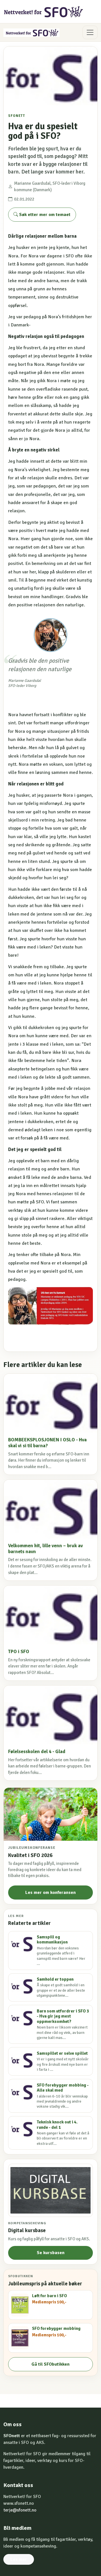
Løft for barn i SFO (50, 2296)
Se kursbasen (51, 2253)
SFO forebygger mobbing (56, 2328)
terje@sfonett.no (20, 2510)
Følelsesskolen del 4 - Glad (37, 1752)
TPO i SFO (19, 1652)
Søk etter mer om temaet (44, 215)
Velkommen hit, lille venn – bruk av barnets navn (45, 1549)
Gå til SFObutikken (50, 2364)
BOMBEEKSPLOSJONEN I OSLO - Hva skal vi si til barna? (47, 1443)
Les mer (19, 2559)
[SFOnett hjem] (44, 12)
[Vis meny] (90, 32)
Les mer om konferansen (50, 1893)
